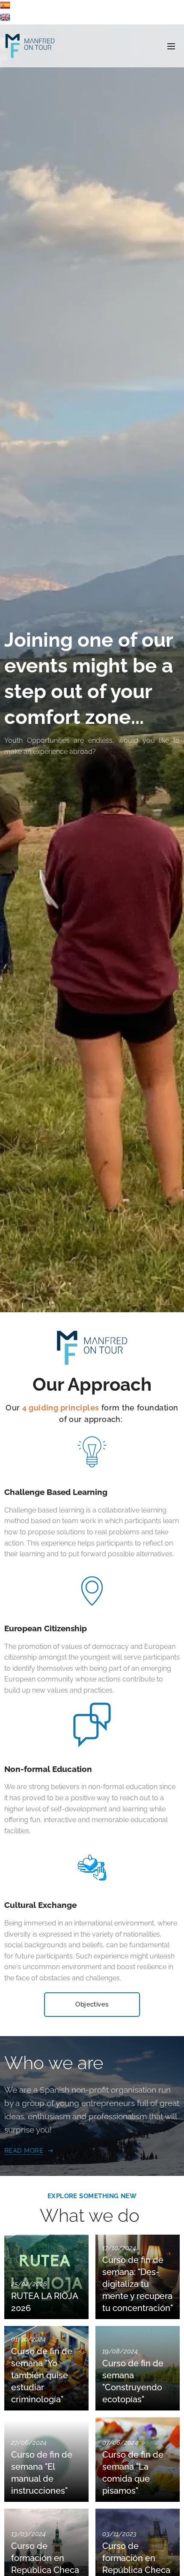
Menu (171, 46)
